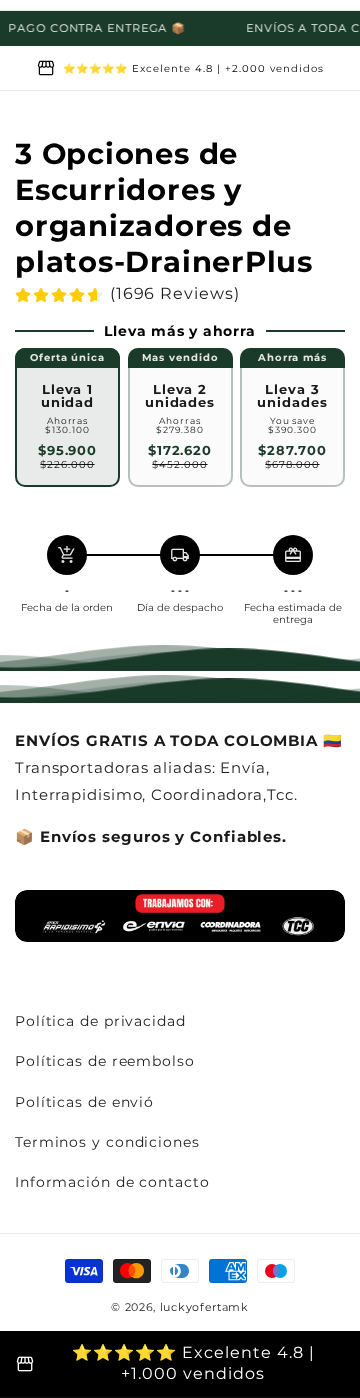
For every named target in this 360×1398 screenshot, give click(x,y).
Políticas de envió (84, 1102)
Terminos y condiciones (107, 1142)
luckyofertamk (204, 1307)
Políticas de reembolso (105, 1061)
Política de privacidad (100, 1021)
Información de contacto (112, 1182)
